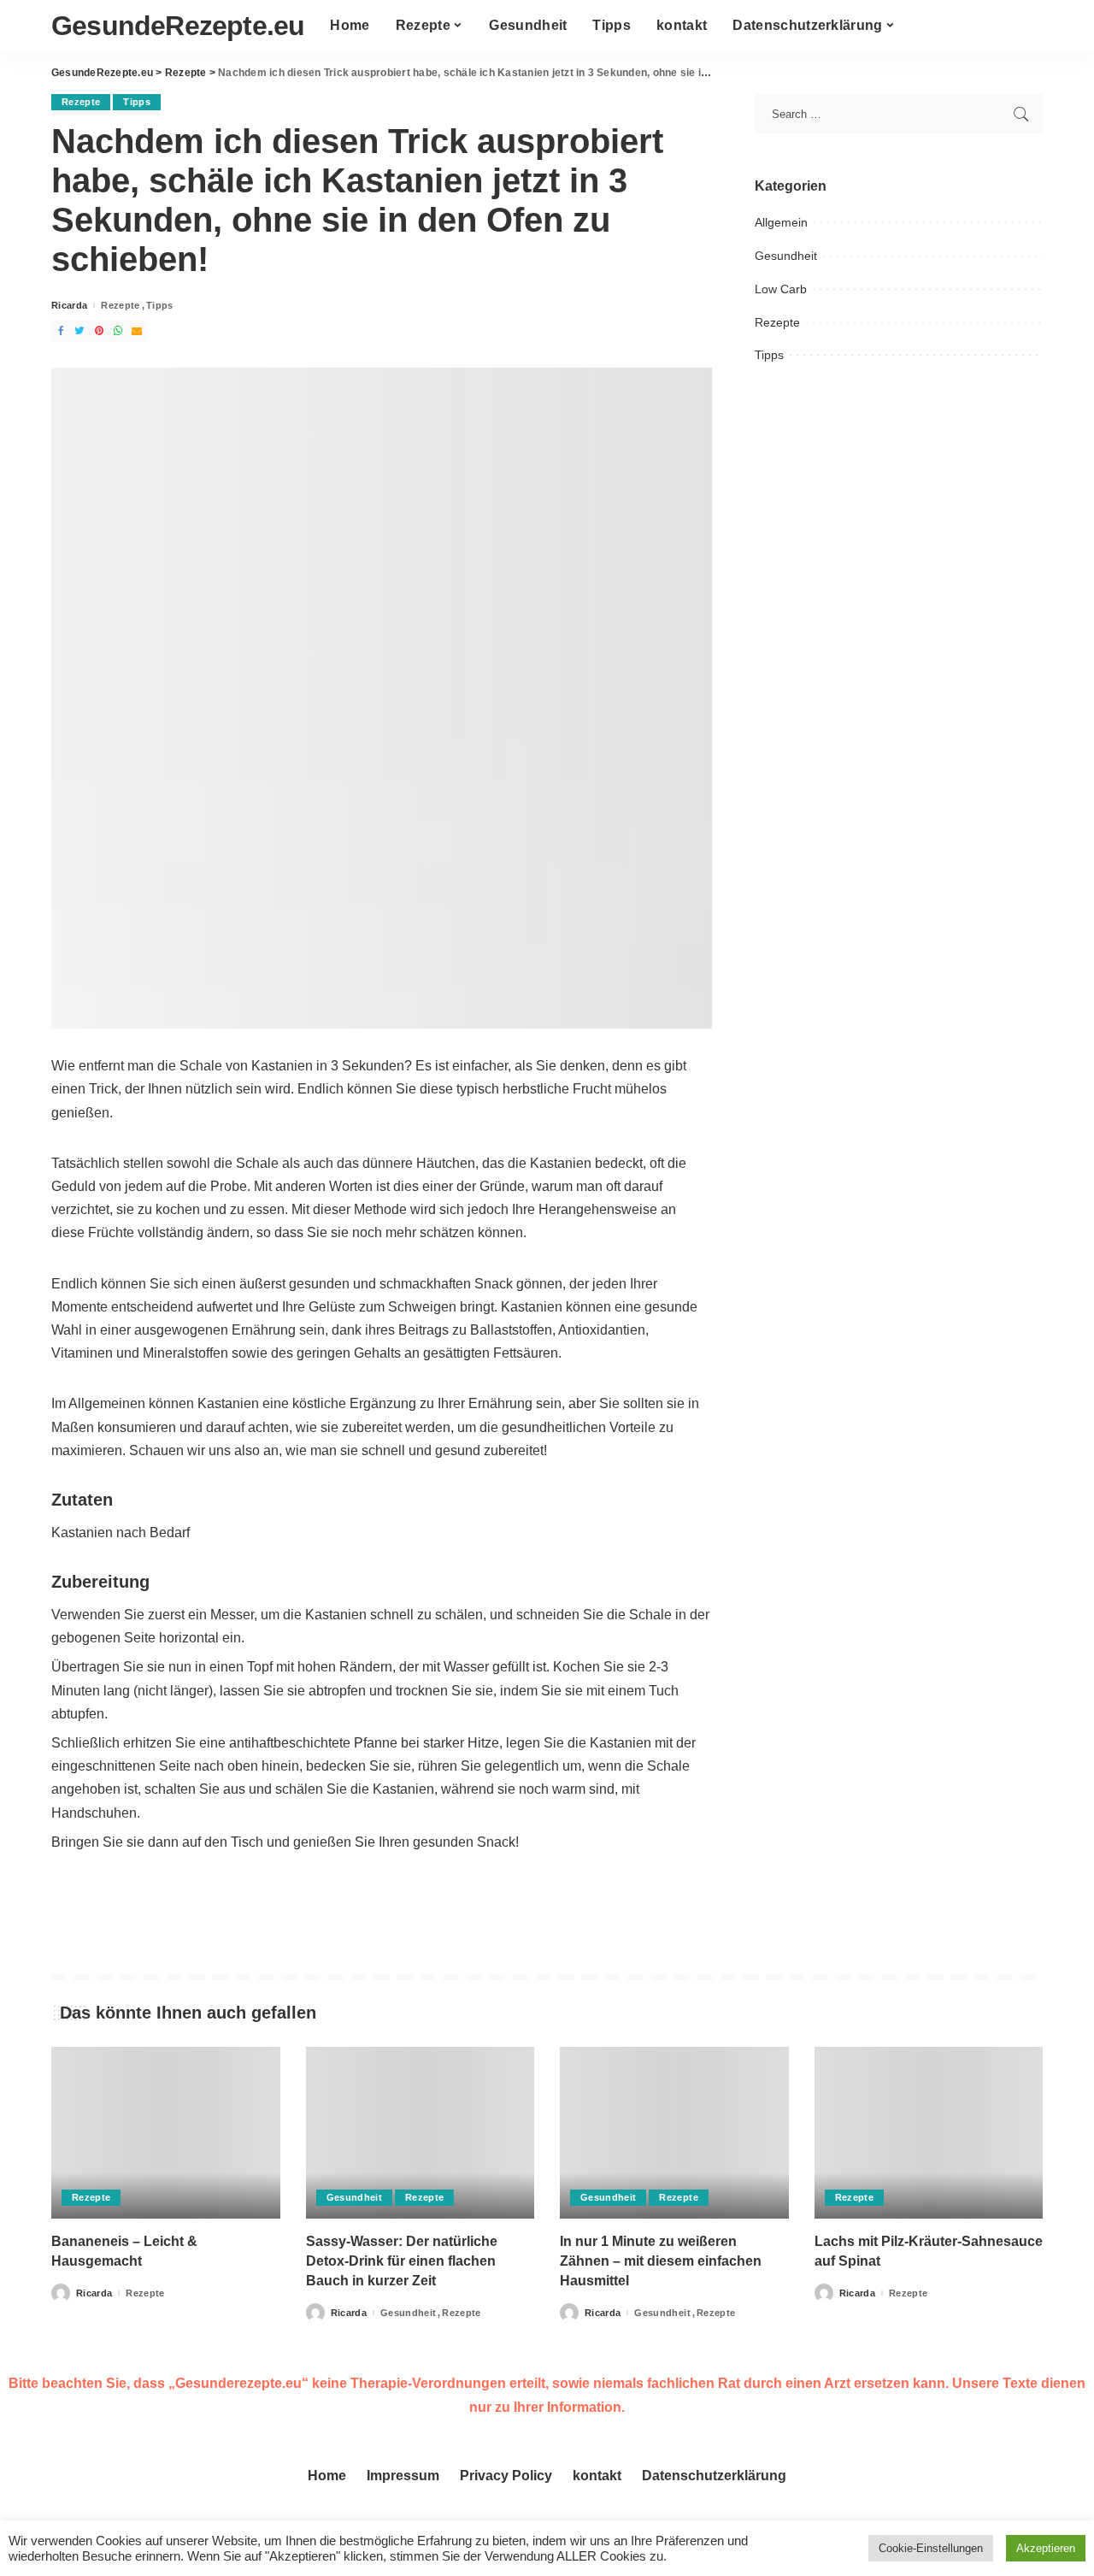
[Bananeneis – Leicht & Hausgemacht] (166, 2133)
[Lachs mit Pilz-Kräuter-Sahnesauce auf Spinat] (929, 2133)
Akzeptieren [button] (1046, 2548)
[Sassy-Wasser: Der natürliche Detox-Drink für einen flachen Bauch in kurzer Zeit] (421, 2133)
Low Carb (781, 289)
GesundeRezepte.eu (178, 26)
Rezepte (81, 102)
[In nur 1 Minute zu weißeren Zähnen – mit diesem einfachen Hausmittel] (674, 2133)
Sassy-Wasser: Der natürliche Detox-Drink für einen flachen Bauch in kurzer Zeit (402, 2261)
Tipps (137, 102)
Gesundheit (786, 256)
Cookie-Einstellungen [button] (931, 2548)
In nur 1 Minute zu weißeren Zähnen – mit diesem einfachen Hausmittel (661, 2261)
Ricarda (69, 306)
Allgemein (781, 222)
